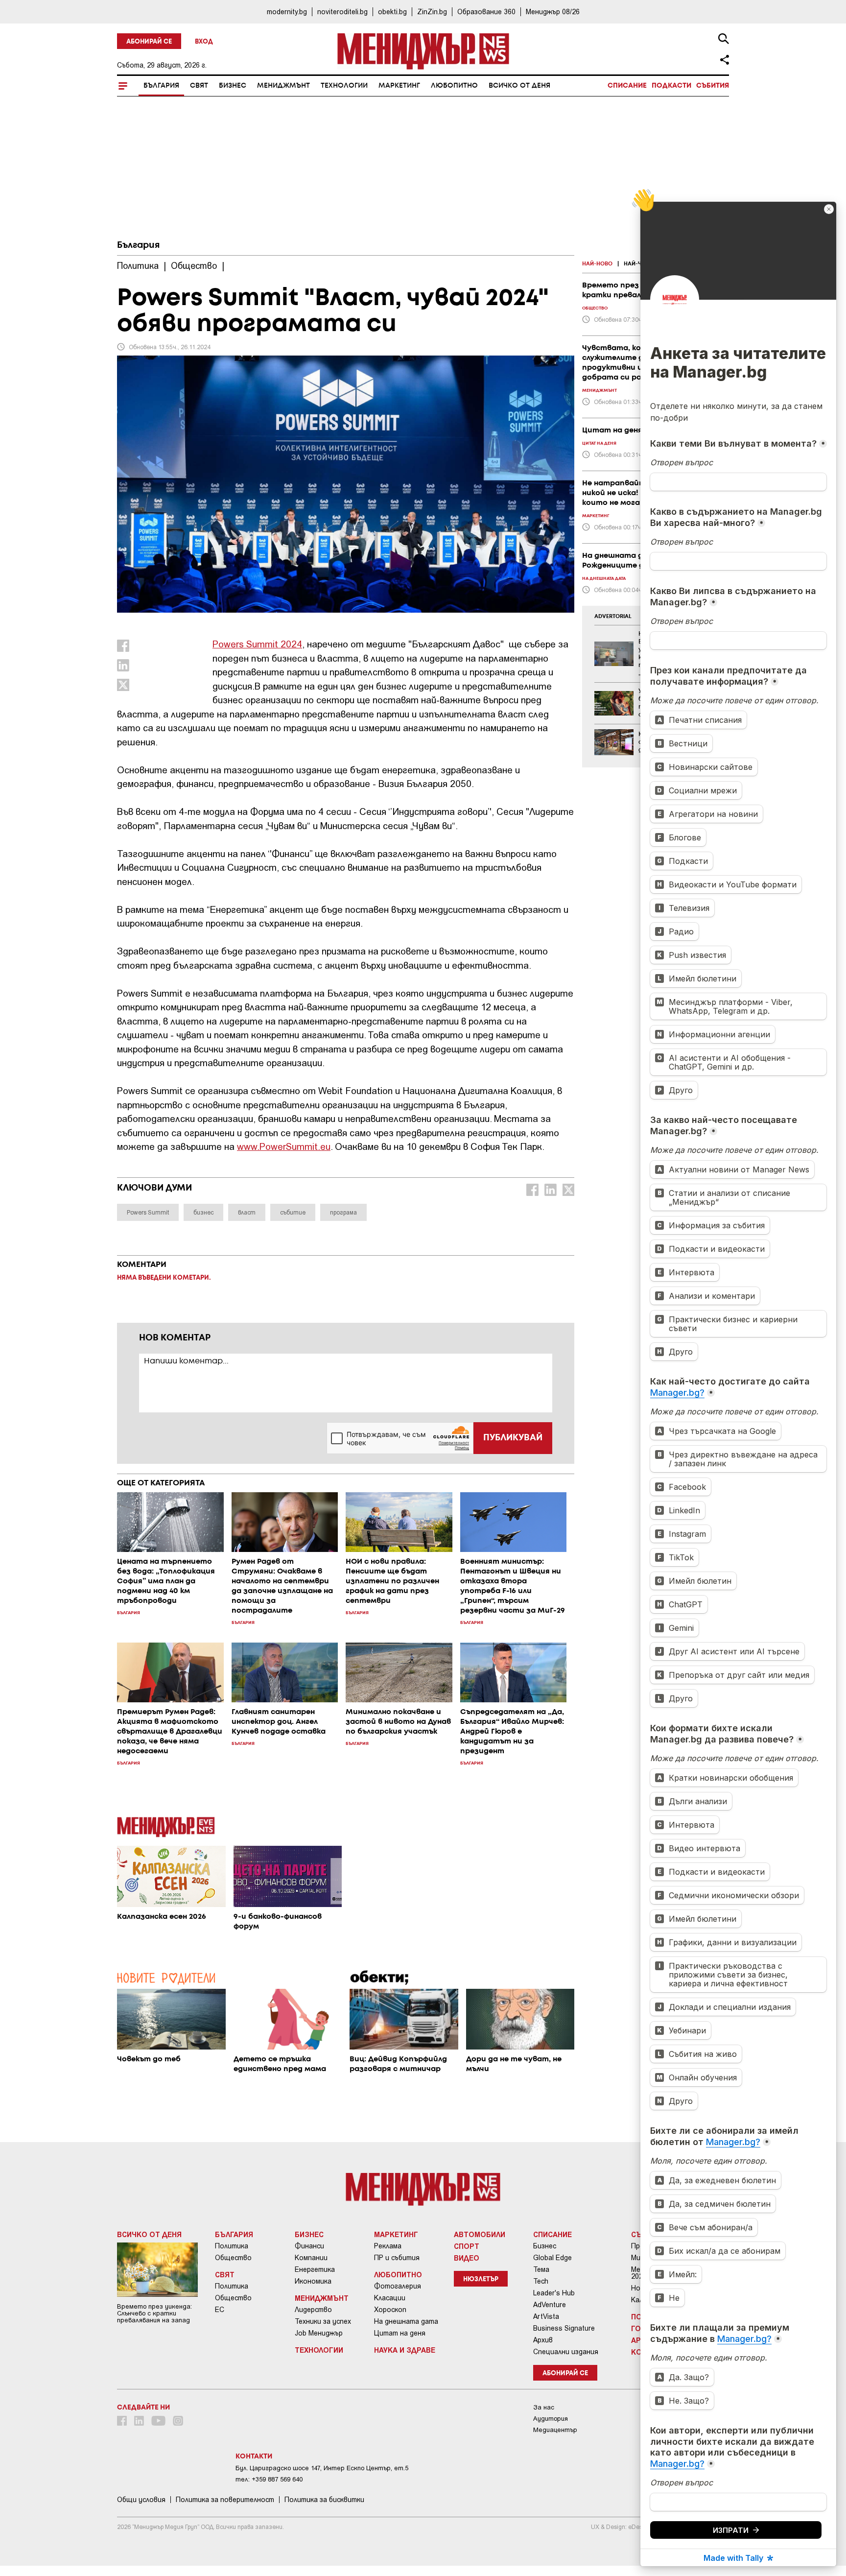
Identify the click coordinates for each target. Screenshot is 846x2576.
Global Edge (552, 2258)
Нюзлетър (481, 2279)
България (161, 86)
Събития (713, 86)
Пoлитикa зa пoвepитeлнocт (225, 2500)
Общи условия (141, 2500)
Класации (390, 2298)
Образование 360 (486, 12)
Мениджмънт (283, 86)
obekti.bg (392, 12)
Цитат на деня (400, 2333)
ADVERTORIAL (613, 617)
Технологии (344, 86)
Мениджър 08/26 (553, 12)
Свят (199, 86)
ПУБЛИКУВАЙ (513, 1438)
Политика (232, 2246)
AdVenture (550, 2305)
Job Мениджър (319, 2333)
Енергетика (315, 2269)
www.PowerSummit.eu (284, 1146)
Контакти (254, 2457)
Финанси (309, 2246)
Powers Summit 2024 (257, 644)
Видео (467, 2258)
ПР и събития (397, 2258)
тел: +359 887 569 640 (269, 2479)
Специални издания (566, 2352)
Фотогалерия (398, 2286)
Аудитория (551, 2419)
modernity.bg (287, 12)
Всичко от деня (519, 86)
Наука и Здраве (405, 2350)
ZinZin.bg (432, 12)
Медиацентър (555, 2430)
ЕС (220, 2310)
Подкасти (671, 86)
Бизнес (233, 86)
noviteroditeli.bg (342, 12)
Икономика (313, 2281)
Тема (541, 2269)
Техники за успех (323, 2321)
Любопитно (454, 86)
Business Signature (564, 2328)
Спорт (467, 2246)
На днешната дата (406, 2321)
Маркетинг (399, 86)
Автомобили (480, 2234)
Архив (543, 2340)
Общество (233, 2258)
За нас (544, 2407)
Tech (541, 2281)
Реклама (388, 2246)
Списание (627, 86)
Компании (311, 2258)
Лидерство (313, 2310)
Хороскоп (390, 2310)
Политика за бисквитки (324, 2500)
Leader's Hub (554, 2293)
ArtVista (546, 2316)
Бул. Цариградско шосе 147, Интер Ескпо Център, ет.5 (322, 2468)
